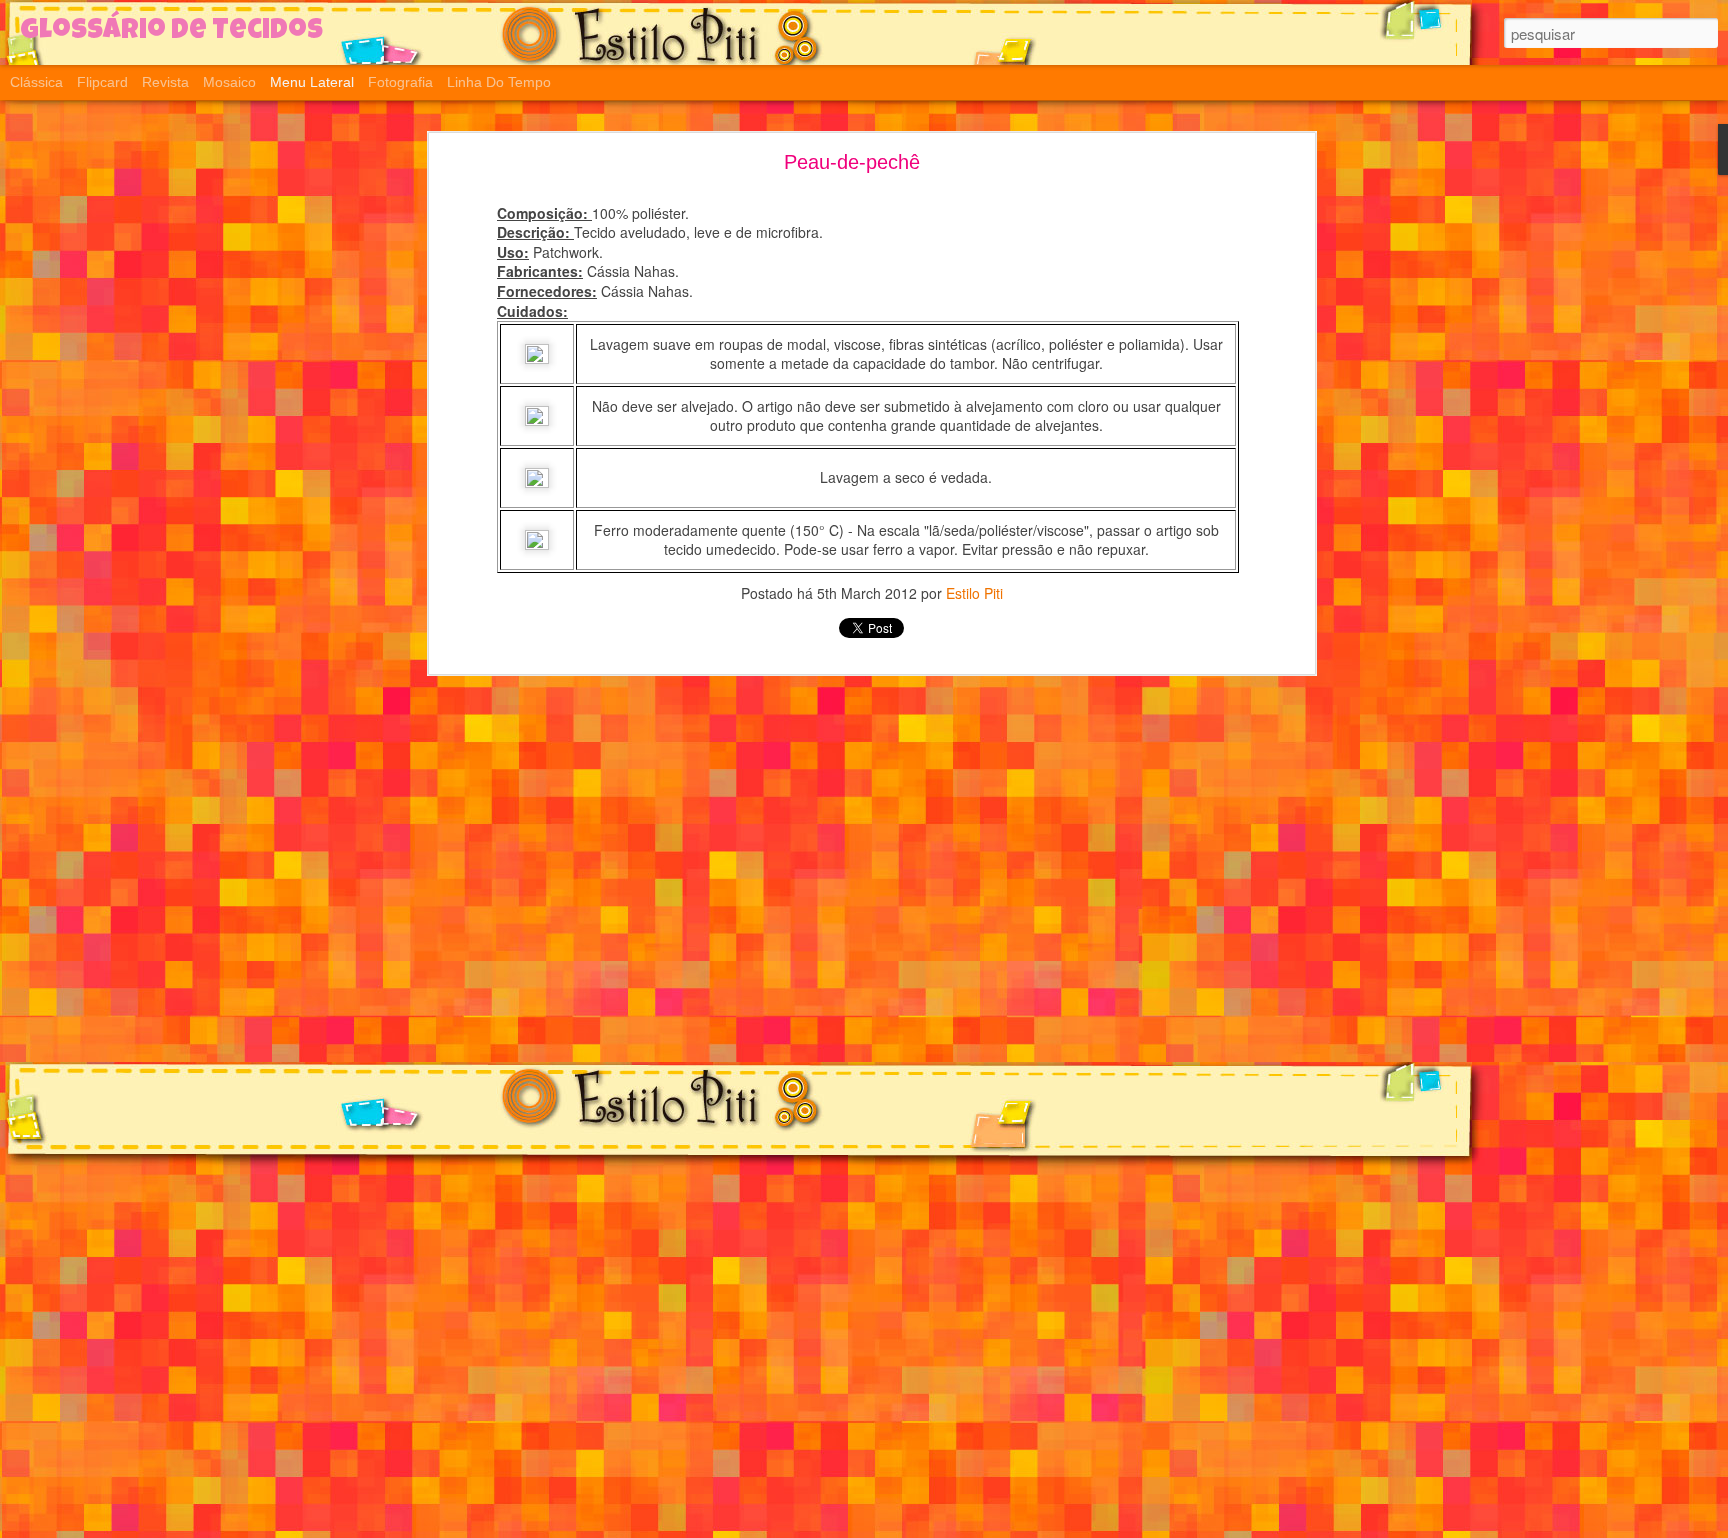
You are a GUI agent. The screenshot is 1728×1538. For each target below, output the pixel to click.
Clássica (36, 82)
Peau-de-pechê (852, 162)
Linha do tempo (499, 82)
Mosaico (229, 82)
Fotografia (400, 82)
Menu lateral (312, 82)
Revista (165, 82)
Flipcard (102, 82)
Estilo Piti (974, 593)
